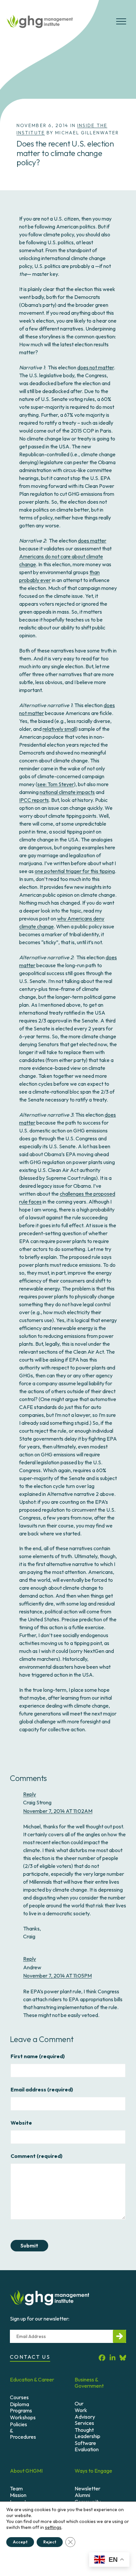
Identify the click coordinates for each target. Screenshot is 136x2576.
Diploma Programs (21, 2407)
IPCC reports (34, 800)
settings (53, 2527)
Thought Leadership (87, 2433)
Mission (18, 2495)
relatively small (59, 729)
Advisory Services (85, 2420)
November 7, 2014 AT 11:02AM (58, 1811)
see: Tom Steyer (56, 784)
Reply (30, 1794)
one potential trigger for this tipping (75, 871)
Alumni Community (88, 2498)
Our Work (81, 2407)
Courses (19, 2397)
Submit (29, 2245)
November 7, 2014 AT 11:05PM (57, 1976)
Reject (50, 2542)
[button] (121, 24)
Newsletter (87, 2488)
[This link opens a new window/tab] (102, 2358)
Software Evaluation (87, 2446)
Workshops (23, 2417)
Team (16, 2488)
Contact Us (30, 2357)
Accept (20, 2542)
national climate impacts (67, 792)
